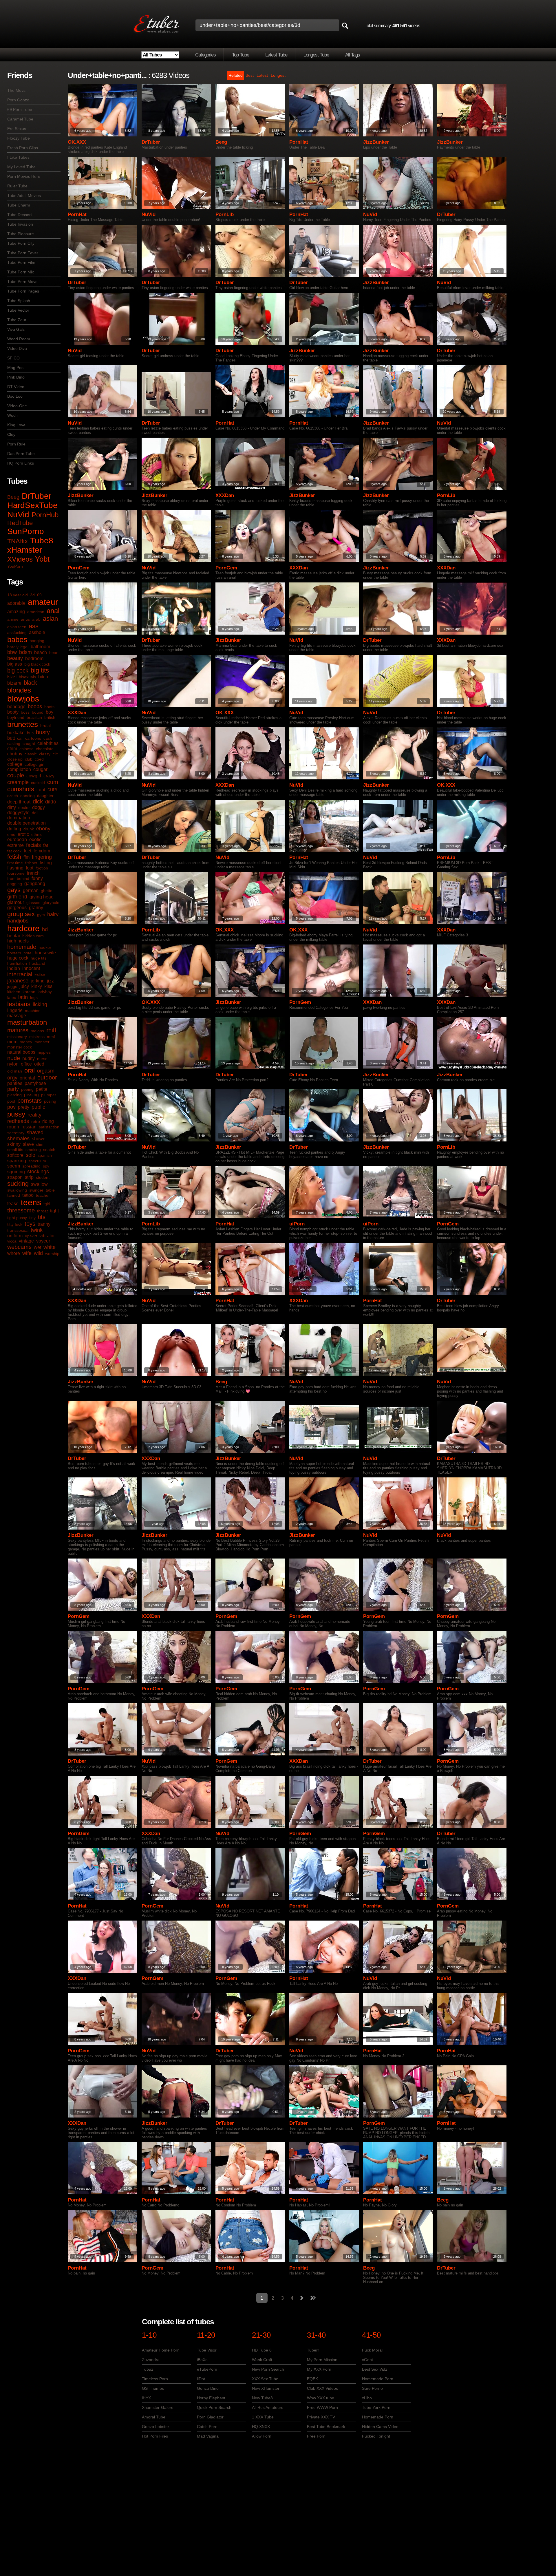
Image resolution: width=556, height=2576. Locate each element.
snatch (49, 1150)
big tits (40, 670)
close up (15, 759)
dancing (28, 796)
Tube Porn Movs (22, 282)
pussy (16, 1114)
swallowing (17, 1190)
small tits (15, 1150)
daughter (45, 796)
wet (38, 1247)
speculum (37, 1161)
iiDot (201, 2379)
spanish (45, 1155)
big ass (15, 664)
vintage (26, 1241)
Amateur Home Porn (161, 2350)
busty (43, 732)
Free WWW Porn (322, 2407)
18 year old (18, 595)
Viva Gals (16, 329)
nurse (42, 1059)
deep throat (19, 802)
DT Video (16, 387)
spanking (17, 1161)
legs (34, 997)
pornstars (30, 1101)
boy (50, 712)
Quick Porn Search (214, 2407)
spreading (31, 1166)
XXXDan (225, 495)
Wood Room (19, 339)
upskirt (31, 1236)
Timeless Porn (155, 2379)
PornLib (225, 214)
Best (250, 75)
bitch (43, 677)
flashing (15, 868)
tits (42, 1217)
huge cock (18, 958)
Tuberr (313, 2350)
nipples (44, 1052)
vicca (12, 1241)
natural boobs (21, 1052)
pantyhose (35, 1083)
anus (25, 619)
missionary (17, 1037)
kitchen (14, 992)
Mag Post (16, 368)
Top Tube (240, 55)
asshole (37, 632)
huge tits (39, 958)
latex (12, 997)
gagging (15, 884)
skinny (14, 1144)
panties (15, 1083)
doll (35, 813)
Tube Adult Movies (24, 196)
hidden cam (33, 936)
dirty (12, 807)
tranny (44, 1224)
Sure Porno (372, 2388)
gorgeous (17, 908)
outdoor (47, 1077)
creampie (18, 782)
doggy (39, 807)
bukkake (16, 733)
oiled (39, 1064)
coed (39, 759)
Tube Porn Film (21, 262)
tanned (14, 1195)
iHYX (146, 2398)
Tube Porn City (21, 243)
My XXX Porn (319, 2369)
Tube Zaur (17, 320)
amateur (43, 602)
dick (38, 801)
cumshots (21, 789)
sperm (14, 1166)
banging (37, 641)
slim (40, 1144)
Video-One (17, 406)
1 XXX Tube (263, 2417)
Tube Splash (19, 301)
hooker (45, 947)
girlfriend (17, 897)
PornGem (79, 568)
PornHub (45, 515)
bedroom (34, 658)
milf (51, 1030)
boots (49, 707)
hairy (53, 914)
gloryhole (51, 902)
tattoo (28, 1195)
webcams (19, 1247)
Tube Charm (19, 205)
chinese (26, 749)
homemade (22, 947)
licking (40, 1004)
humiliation (17, 963)
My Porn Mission (322, 2360)
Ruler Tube (17, 186)
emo (11, 834)
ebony (43, 829)
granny (36, 908)
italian (40, 975)
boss (25, 712)
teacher (43, 1195)
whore (14, 1253)
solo (31, 1155)
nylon (13, 1064)
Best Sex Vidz (375, 2369)
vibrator (47, 1236)
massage (17, 1016)
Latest (262, 75)
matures (18, 1030)
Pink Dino (16, 377)
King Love (16, 425)
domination (19, 818)
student (43, 1177)
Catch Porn (207, 2427)
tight (54, 1211)
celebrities (48, 743)
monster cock (20, 1047)
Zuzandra (151, 2360)
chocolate (45, 749)
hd (45, 929)
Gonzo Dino (208, 2388)
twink (37, 1230)
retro (36, 1121)
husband (37, 963)
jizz (50, 981)
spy (46, 1166)
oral (30, 1070)
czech (13, 796)
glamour (16, 902)
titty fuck (15, 1224)
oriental (27, 1078)
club (29, 759)
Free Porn (316, 2436)
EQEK (312, 2379)
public (38, 1107)
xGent (367, 2360)
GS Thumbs (153, 2388)
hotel (28, 953)
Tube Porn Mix (21, 272)
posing (50, 1101)
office (26, 1064)
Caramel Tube (20, 119)
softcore (15, 1155)
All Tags (353, 55)
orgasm (46, 1071)
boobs (35, 706)
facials (33, 845)
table (50, 1190)
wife (27, 1253)
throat (42, 1211)
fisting (46, 863)
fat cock (14, 851)
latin (23, 997)
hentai (14, 936)
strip (29, 1177)
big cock (18, 671)
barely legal (18, 647)
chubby (15, 754)
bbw (12, 652)
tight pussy (17, 1218)
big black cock (37, 664)
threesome (21, 1210)
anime (13, 619)
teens (31, 1202)
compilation (19, 769)
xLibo (367, 2398)
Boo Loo (15, 396)
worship (52, 1254)
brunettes (23, 724)
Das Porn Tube (21, 454)
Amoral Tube (154, 2417)
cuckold (38, 783)
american (36, 612)
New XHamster (266, 2388)
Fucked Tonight (376, 2436)
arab (36, 619)
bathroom (40, 647)
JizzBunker (376, 142)
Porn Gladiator (210, 2417)
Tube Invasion (20, 224)
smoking (33, 1150)
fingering (42, 857)
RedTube (20, 523)
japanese (18, 981)
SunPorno (26, 531)
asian (50, 619)
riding (48, 1121)
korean (29, 992)
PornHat (299, 142)
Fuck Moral (372, 2350)
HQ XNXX (261, 2427)
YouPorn (15, 566)
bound (38, 712)
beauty (15, 658)
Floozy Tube (19, 138)
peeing (27, 1089)
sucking (18, 1184)
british (50, 717)
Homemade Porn (378, 2379)
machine (33, 1011)
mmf (51, 1037)
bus (30, 733)
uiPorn (297, 1224)
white (50, 1247)
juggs (12, 986)
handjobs (18, 921)
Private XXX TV (321, 2417)
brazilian (34, 717)
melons (37, 1031)
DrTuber (36, 496)
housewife (45, 953)
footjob (42, 868)
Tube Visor (207, 2350)
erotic (23, 834)
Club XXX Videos (322, 2388)
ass (34, 626)
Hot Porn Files (155, 2436)
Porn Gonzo (18, 100)
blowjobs (23, 699)
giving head (42, 897)
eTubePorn (207, 2369)
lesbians (19, 1004)
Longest (278, 75)
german (31, 890)
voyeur (43, 1241)
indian (14, 968)
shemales (18, 1139)
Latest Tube (276, 55)
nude (14, 1058)
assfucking (17, 633)
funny (37, 878)
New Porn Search (268, 2369)
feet (28, 851)
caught (29, 743)
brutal (45, 726)
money (26, 1042)
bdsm (25, 652)
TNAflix (18, 541)
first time (15, 863)
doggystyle (18, 813)
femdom (42, 851)
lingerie (15, 1010)
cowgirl (34, 776)
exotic (35, 840)
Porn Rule (16, 444)
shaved (35, 1132)
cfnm (12, 749)
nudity (29, 1058)
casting (14, 743)
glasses (33, 902)
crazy (49, 776)
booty (13, 712)
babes (17, 640)
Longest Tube (316, 55)
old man (15, 1071)
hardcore (23, 928)
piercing (14, 1095)
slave (28, 1144)
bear (53, 653)
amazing (16, 612)
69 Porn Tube (20, 109)
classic (31, 754)
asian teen (17, 627)
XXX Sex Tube (265, 2379)
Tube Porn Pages (23, 291)
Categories (205, 55)
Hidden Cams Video (380, 2427)
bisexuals (27, 677)
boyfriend (16, 717)
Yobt (42, 559)
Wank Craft (262, 2360)
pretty (24, 1107)
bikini (12, 677)
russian (29, 1127)
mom (12, 1042)
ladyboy (45, 992)
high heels (18, 941)
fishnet (31, 863)
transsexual (18, 1230)
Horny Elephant (211, 2398)
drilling (14, 829)
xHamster (25, 550)
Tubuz (148, 2369)
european (17, 840)
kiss (48, 986)
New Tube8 (262, 2398)
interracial (20, 974)
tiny (32, 1218)
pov (11, 1107)
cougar (40, 769)
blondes (19, 690)
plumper (49, 1095)
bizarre (14, 683)
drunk (29, 829)
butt (11, 738)
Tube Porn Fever (23, 253)
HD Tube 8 (262, 2350)
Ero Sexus (17, 129)
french (33, 873)
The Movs (16, 90)
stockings (38, 1172)
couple (16, 775)
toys (30, 1224)
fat (46, 845)
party (13, 1089)
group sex (21, 914)
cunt (41, 790)
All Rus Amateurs (268, 2407)
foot (30, 868)
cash (48, 738)
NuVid (18, 515)
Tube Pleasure (21, 234)
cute (52, 790)
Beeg (13, 497)
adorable (16, 603)
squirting (16, 1172)
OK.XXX (77, 142)
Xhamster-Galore (158, 2407)
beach (41, 652)
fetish (14, 857)
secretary (16, 1133)
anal (53, 611)
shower (39, 1139)
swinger (36, 1190)
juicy (24, 986)
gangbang (35, 884)
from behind (18, 878)
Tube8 (42, 541)
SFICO (13, 358)
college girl (34, 764)
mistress (37, 1037)
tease (13, 1204)
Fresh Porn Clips (23, 148)
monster (42, 1042)
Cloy (11, 434)
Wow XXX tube (321, 2398)
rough (13, 1127)
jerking (38, 981)
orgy (12, 1078)
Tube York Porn (376, 2407)
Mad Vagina (208, 2436)
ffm (26, 857)
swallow (39, 1184)
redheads (18, 1121)
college (15, 764)
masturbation (27, 1022)
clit (55, 754)
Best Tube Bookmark (326, 2427)
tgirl (47, 1204)
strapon (15, 1177)
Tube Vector (18, 310)
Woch (12, 415)
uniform (15, 1236)
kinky (37, 986)
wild (38, 1253)
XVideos (20, 559)
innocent (31, 968)
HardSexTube (32, 505)
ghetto (47, 891)
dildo (51, 802)
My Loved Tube (21, 167)
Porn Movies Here (24, 176)
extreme (15, 845)
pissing (31, 1095)
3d (32, 595)
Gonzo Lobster (156, 2427)
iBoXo (202, 2360)
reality (34, 1115)
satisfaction (49, 1127)
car (20, 738)
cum (53, 782)
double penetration (26, 823)
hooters (14, 953)
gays (14, 890)
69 (39, 595)
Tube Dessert (20, 215)
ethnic (37, 834)
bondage (16, 707)
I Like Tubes (18, 157)
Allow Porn (262, 2436)
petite (42, 1089)
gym (41, 915)
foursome (16, 873)
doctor (24, 807)
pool (11, 1101)
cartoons (33, 738)
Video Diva (17, 348)
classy (45, 754)
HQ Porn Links (21, 463)
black (30, 683)
